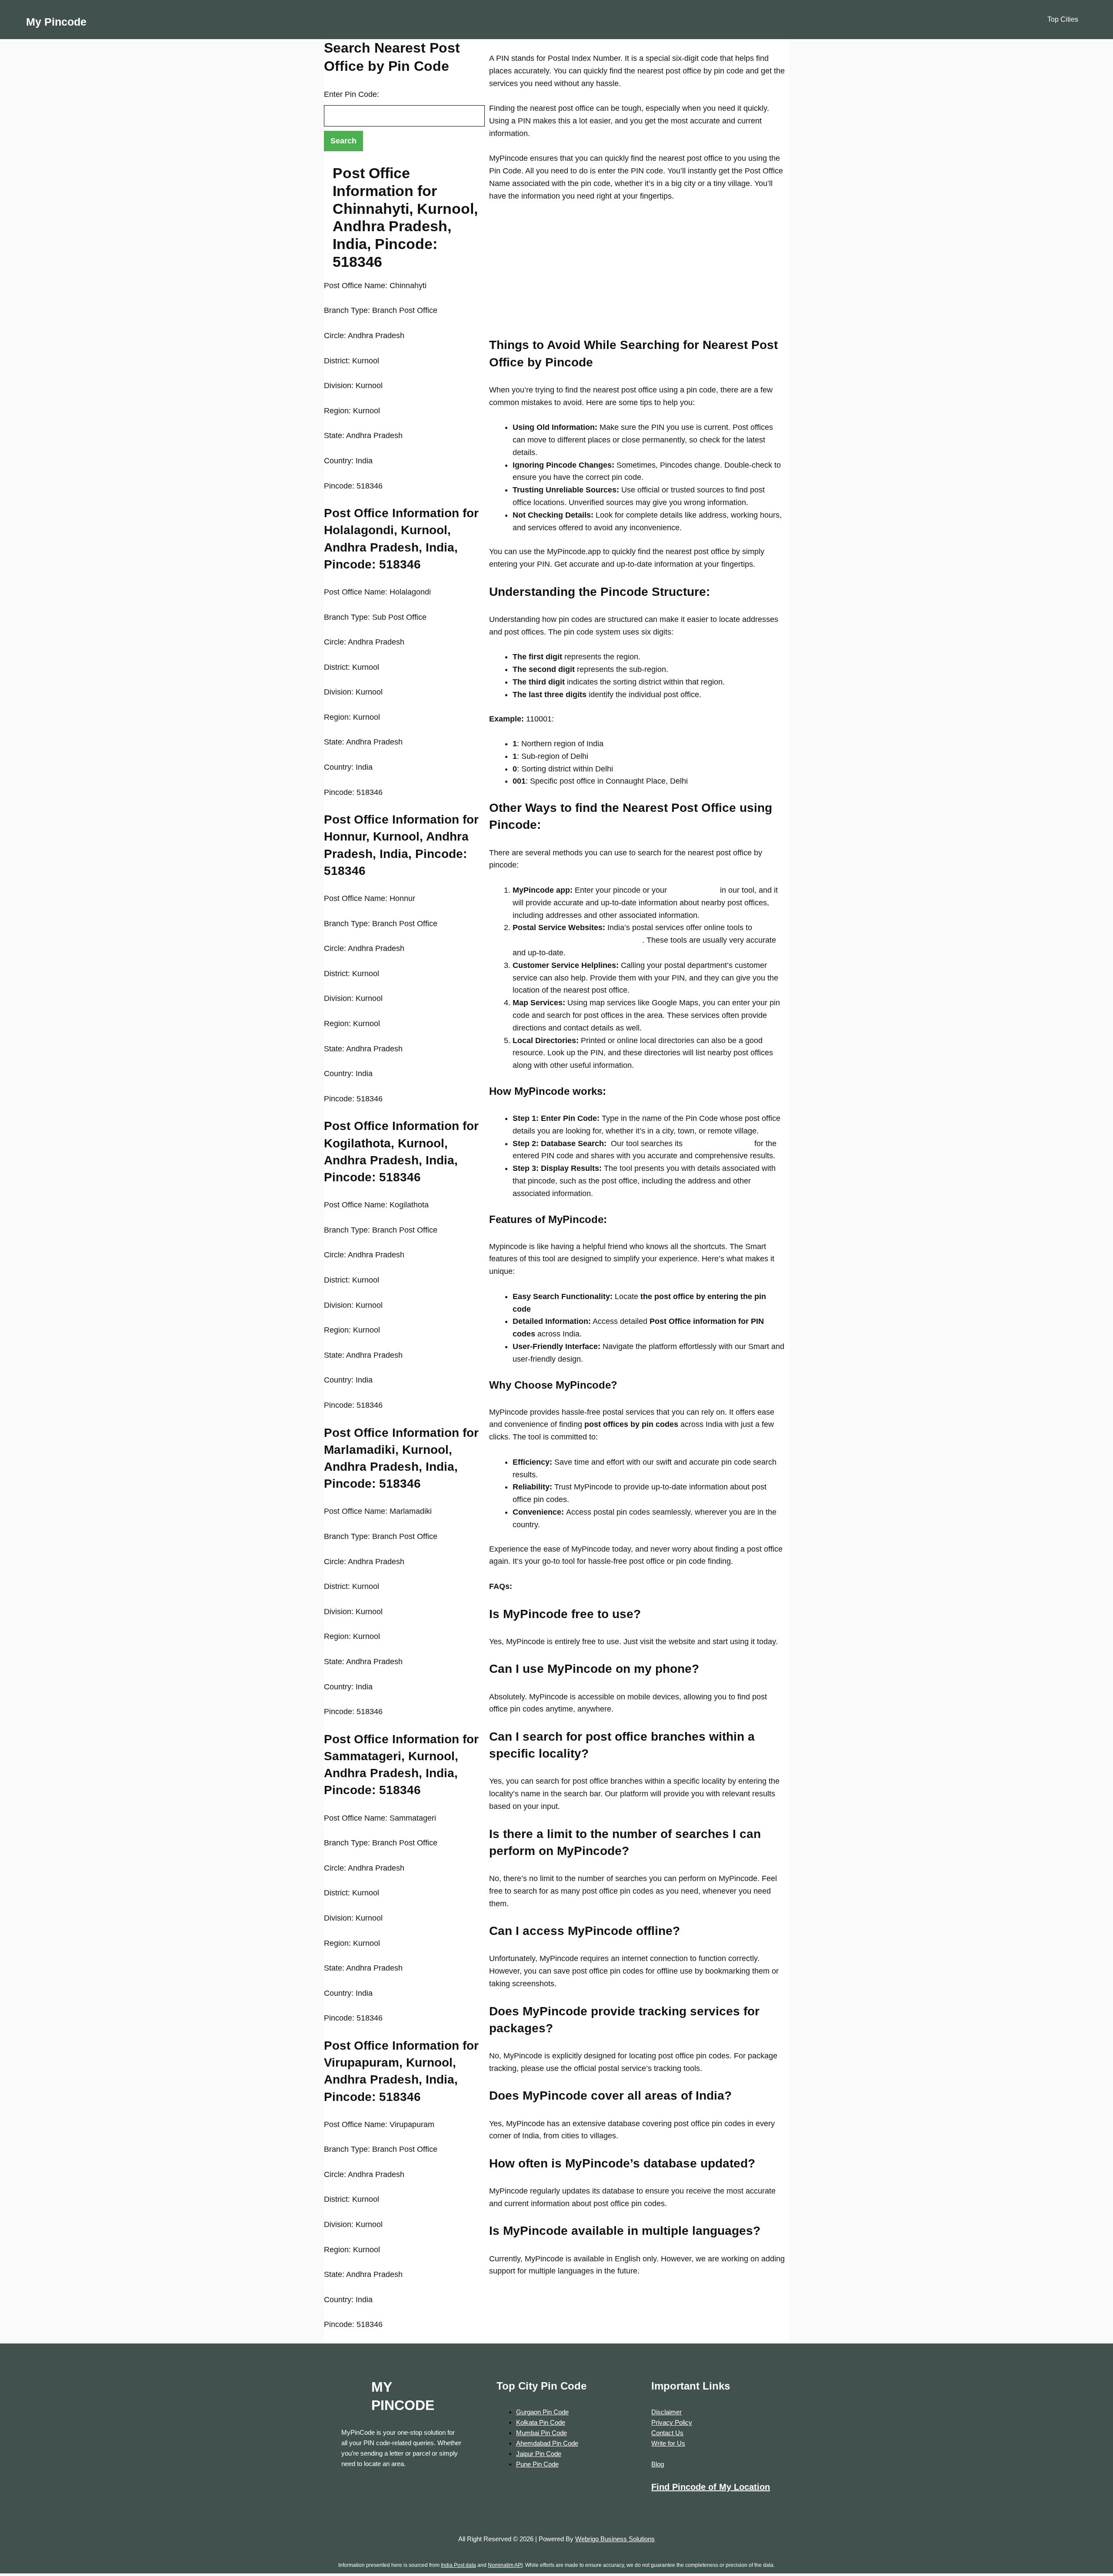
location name (692, 890)
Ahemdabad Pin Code (547, 2443)
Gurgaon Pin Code (542, 2412)
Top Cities (1063, 19)
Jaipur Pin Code (539, 2454)
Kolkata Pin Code (541, 2422)
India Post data (458, 2565)
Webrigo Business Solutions (615, 2539)
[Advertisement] (637, 276)
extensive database (717, 1143)
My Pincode (56, 22)
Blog (658, 2464)
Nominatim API (505, 2565)
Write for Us (668, 2443)
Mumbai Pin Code (542, 2433)
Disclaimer (666, 2412)
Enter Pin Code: (352, 94)
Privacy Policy (672, 2422)
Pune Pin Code (537, 2464)
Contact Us (667, 2433)
